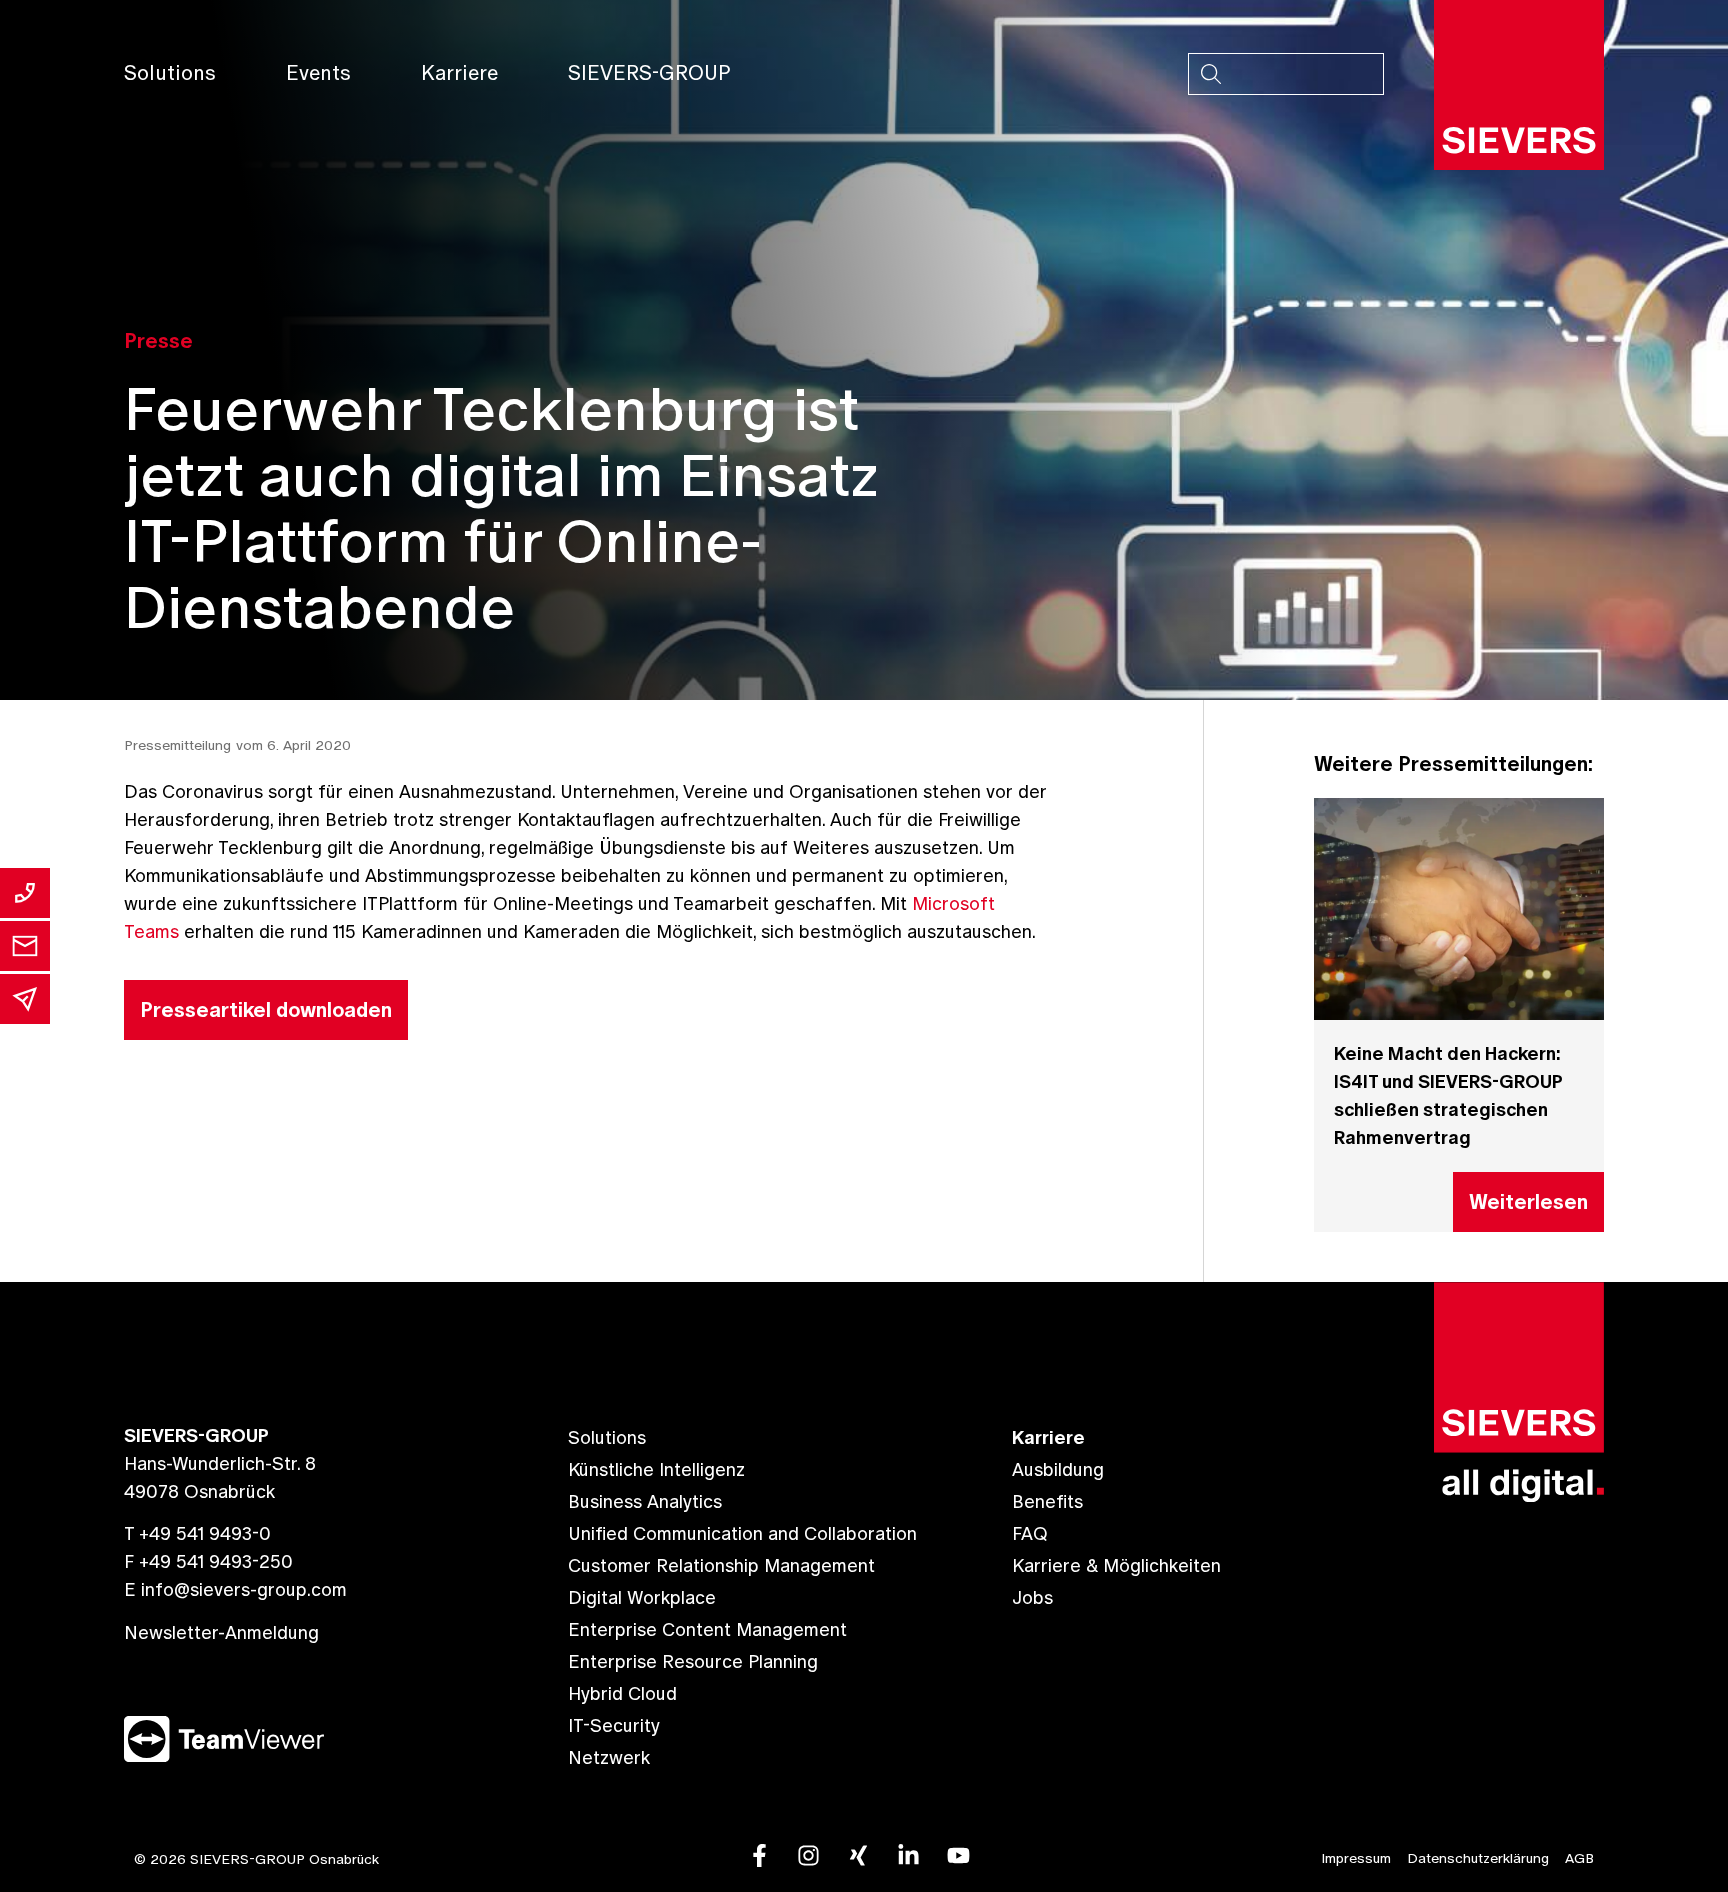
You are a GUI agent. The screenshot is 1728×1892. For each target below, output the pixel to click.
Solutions (170, 73)
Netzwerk (609, 1757)
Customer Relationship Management (721, 1565)
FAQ (1030, 1533)
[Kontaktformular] (25, 946)
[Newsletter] (25, 999)
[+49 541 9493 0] (25, 893)
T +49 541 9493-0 (197, 1533)
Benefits (1047, 1501)
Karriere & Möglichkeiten (1116, 1565)
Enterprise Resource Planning (693, 1661)
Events (318, 73)
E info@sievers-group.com (235, 1589)
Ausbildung (1058, 1469)
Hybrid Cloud (622, 1693)
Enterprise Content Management (707, 1629)
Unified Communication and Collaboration (742, 1533)
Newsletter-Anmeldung (221, 1632)
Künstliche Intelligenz (656, 1469)
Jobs (1032, 1597)
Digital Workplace (642, 1597)
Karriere (459, 73)
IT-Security (614, 1725)
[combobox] (1286, 74)
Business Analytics (645, 1501)
